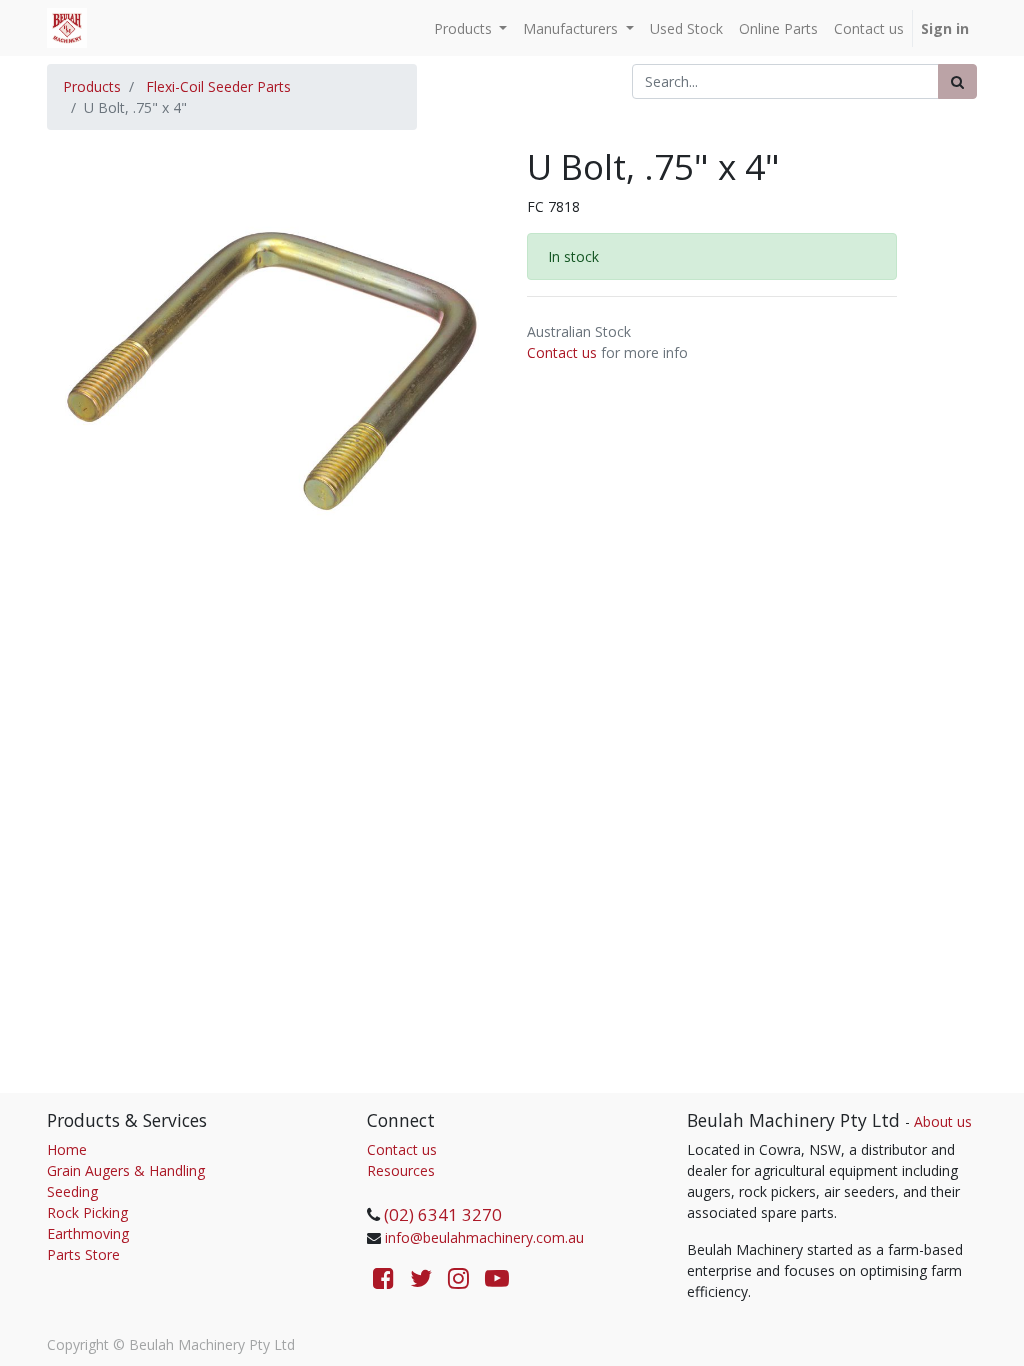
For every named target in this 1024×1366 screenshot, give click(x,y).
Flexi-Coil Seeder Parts (218, 86)
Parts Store (83, 1254)
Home (67, 1149)
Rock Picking (87, 1212)
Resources (401, 1170)
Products (92, 86)
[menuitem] (686, 28)
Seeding (72, 1191)
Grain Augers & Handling (126, 1170)
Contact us (562, 352)
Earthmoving (88, 1233)
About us (943, 1121)
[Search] (957, 81)
